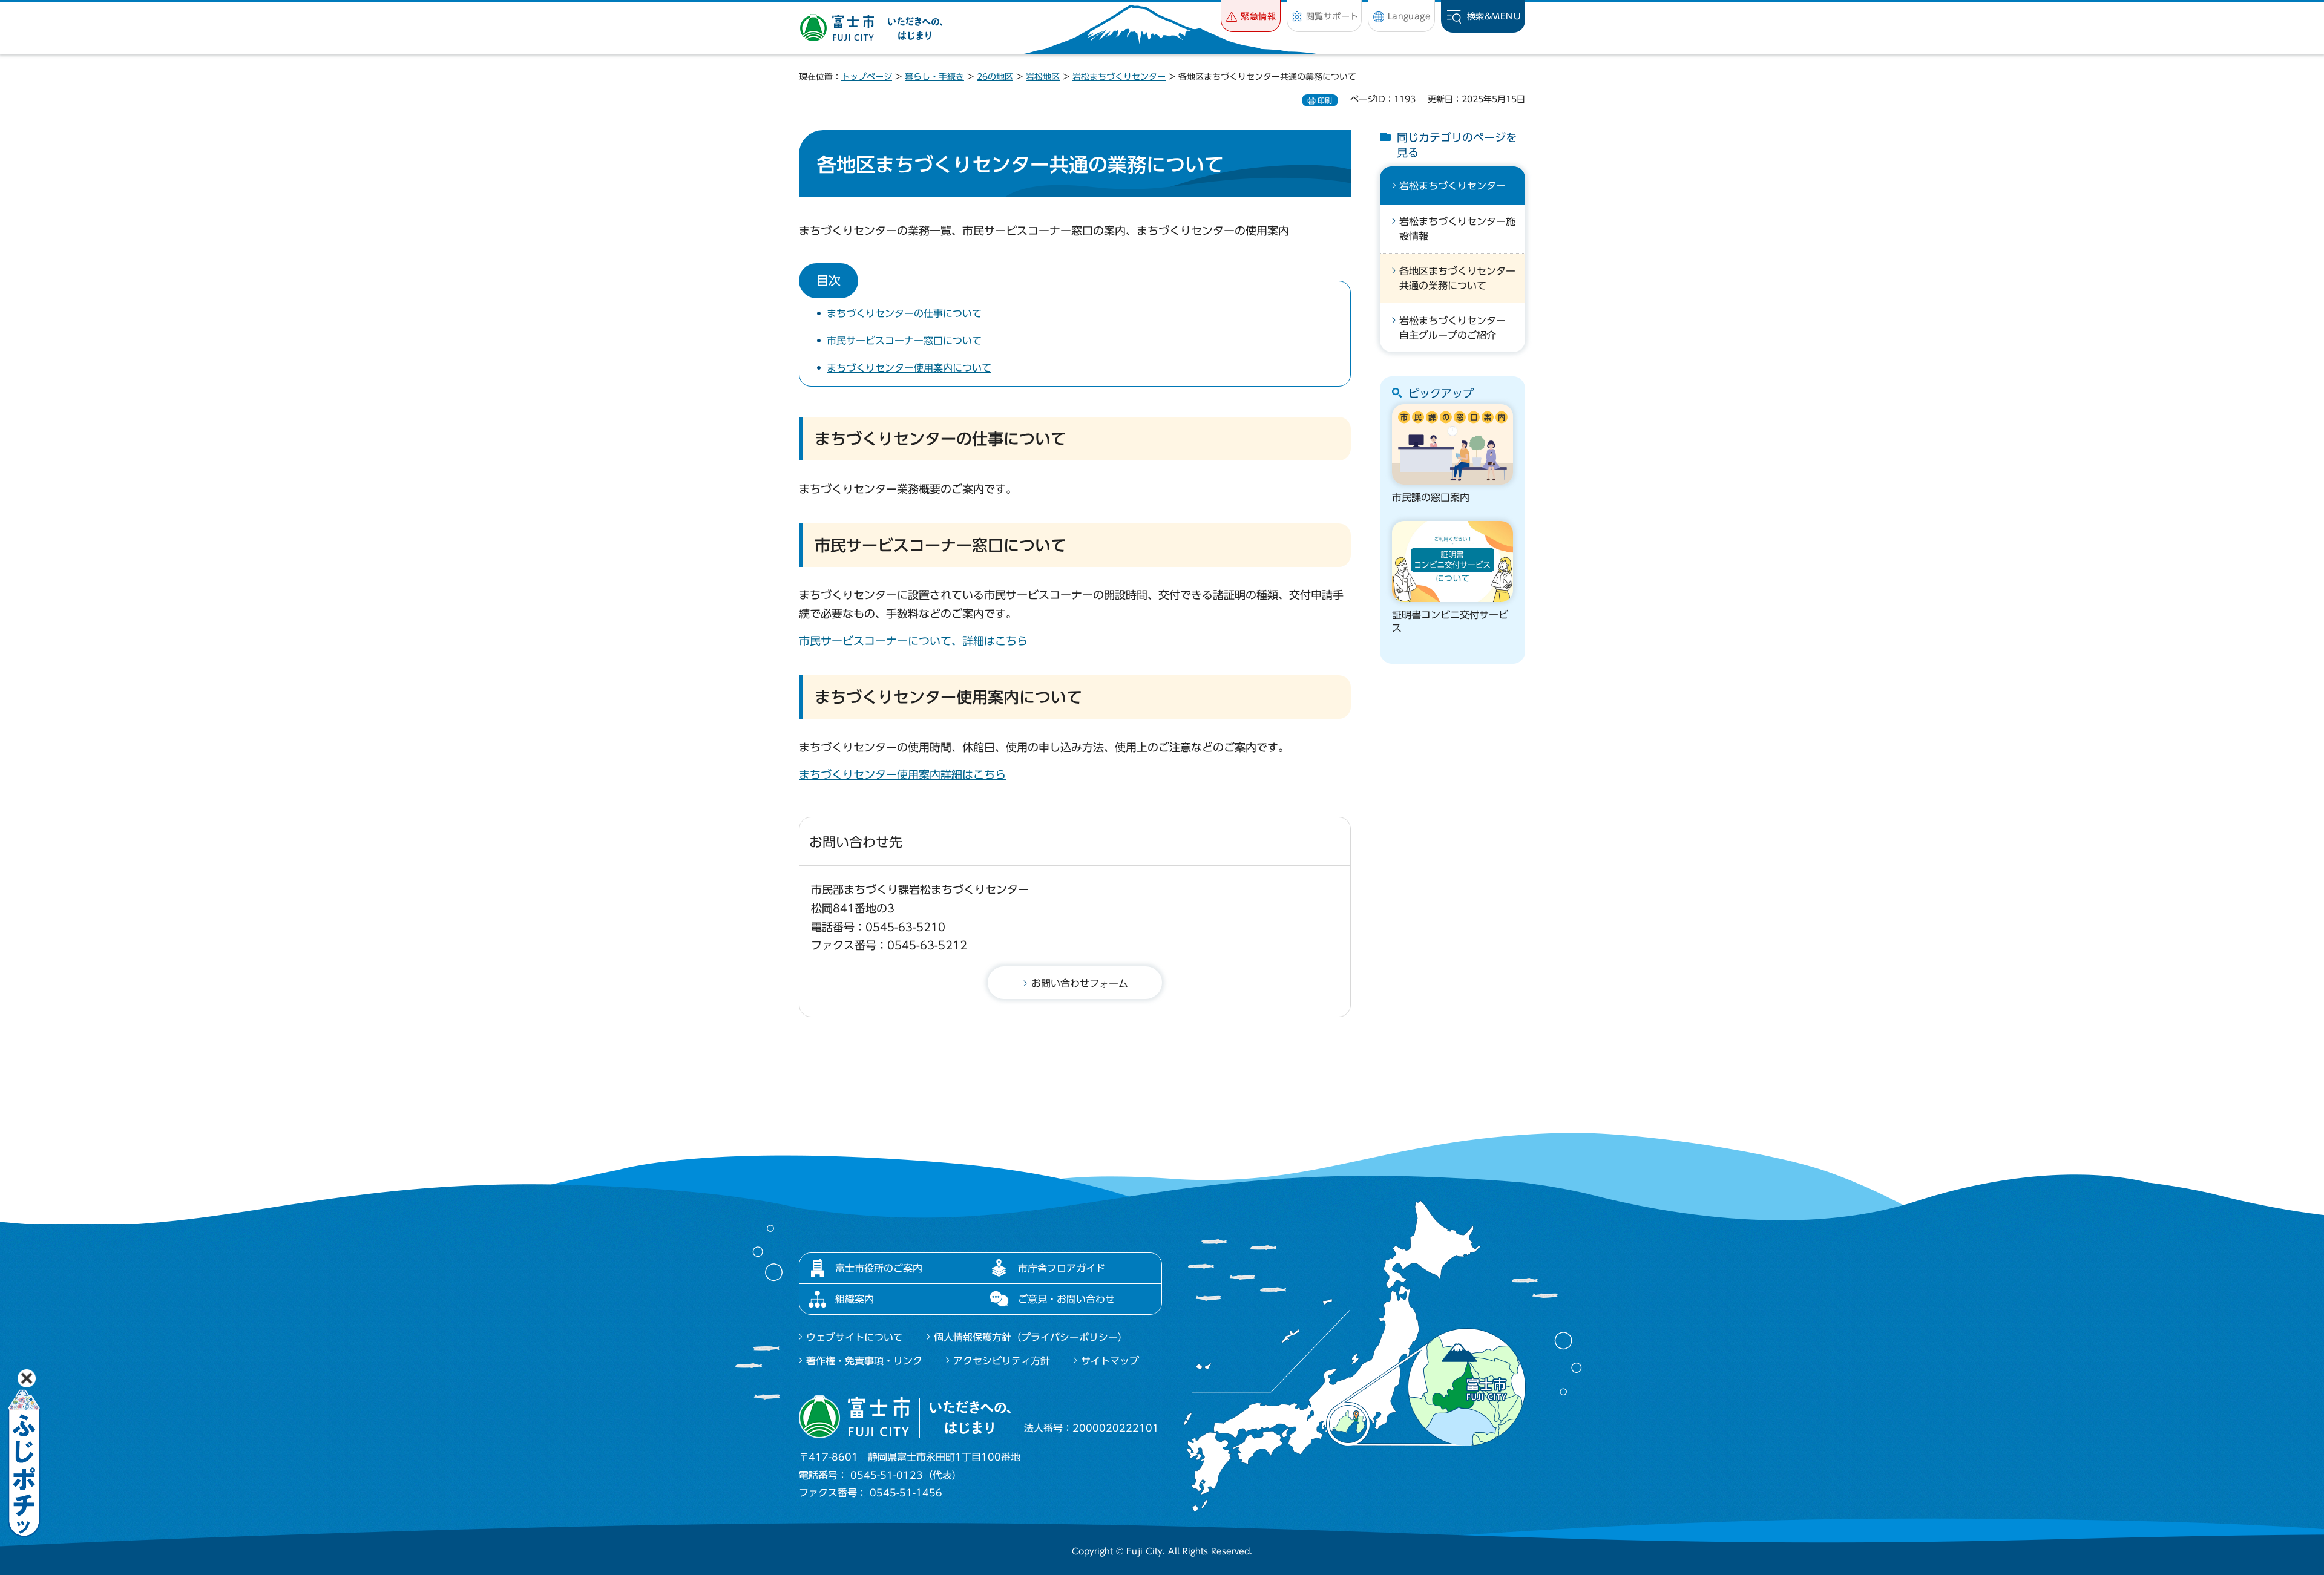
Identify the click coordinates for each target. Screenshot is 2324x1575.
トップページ (867, 77)
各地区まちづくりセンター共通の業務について (1457, 278)
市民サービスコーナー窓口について (904, 341)
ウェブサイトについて (855, 1337)
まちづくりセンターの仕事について (904, 313)
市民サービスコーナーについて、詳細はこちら (913, 641)
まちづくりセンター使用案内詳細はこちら (902, 774)
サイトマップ (1110, 1361)
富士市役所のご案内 (879, 1268)
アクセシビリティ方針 (1002, 1361)
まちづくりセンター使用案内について (909, 368)
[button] (1251, 16)
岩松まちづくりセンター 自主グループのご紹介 (1457, 328)
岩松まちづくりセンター (1119, 77)
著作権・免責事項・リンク (864, 1361)
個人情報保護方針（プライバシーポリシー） (1031, 1337)
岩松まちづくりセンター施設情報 (1457, 229)
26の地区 (995, 77)
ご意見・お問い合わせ (1066, 1299)
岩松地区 (1043, 77)
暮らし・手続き (934, 77)
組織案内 (855, 1299)
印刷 (1325, 100)
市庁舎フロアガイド (1062, 1268)
